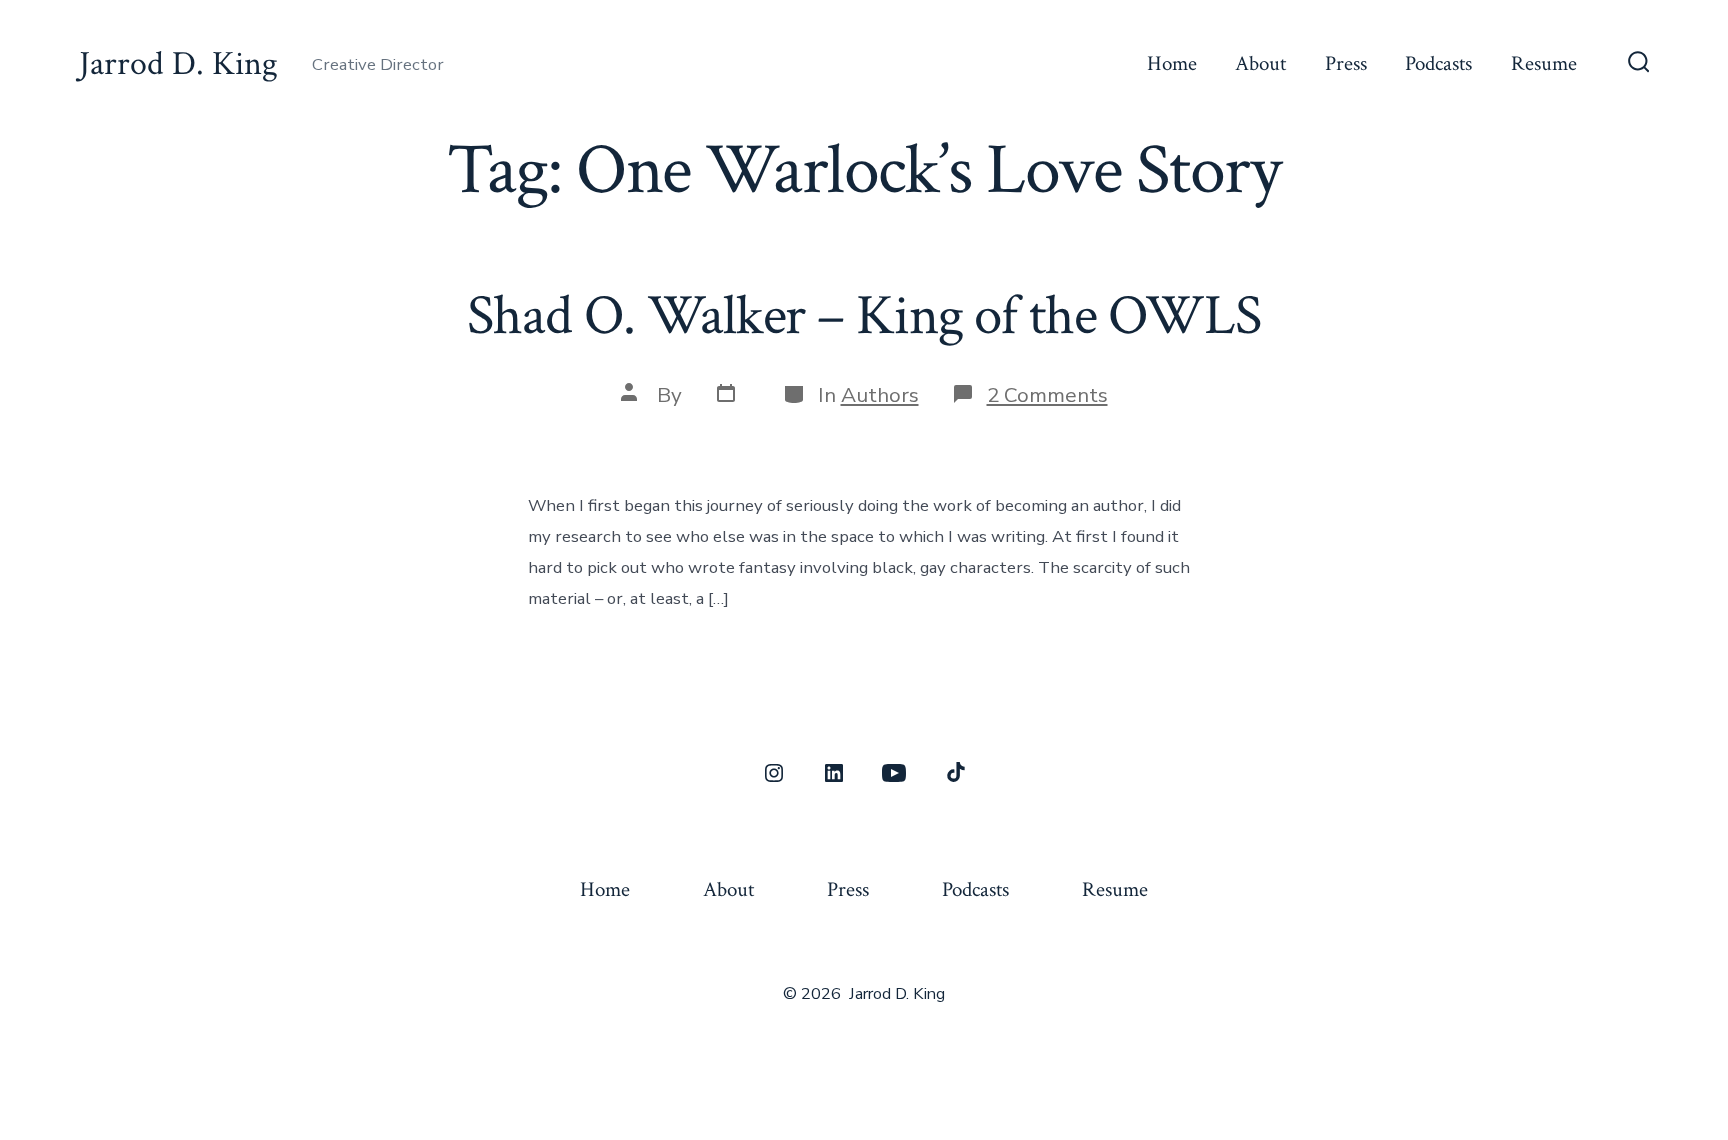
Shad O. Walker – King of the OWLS (864, 316)
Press (1346, 63)
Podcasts (1438, 63)
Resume (1544, 63)
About (1260, 63)
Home (1172, 63)
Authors (880, 395)
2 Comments (1047, 395)
